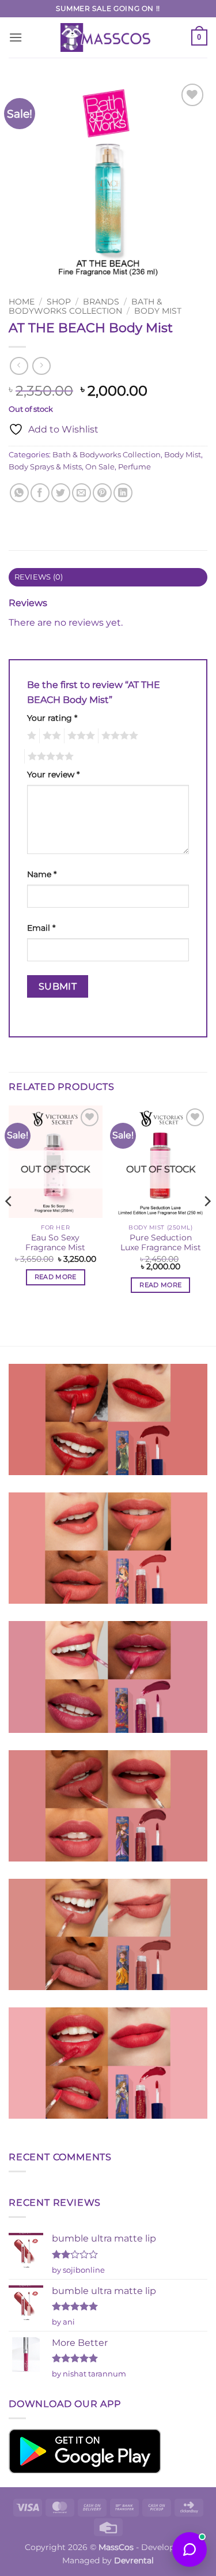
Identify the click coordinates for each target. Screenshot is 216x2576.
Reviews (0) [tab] (39, 577)
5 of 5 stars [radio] (49, 757)
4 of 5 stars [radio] (118, 736)
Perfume (134, 467)
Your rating (52, 718)
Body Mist (158, 311)
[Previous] (9, 1225)
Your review (53, 774)
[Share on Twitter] (61, 493)
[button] (16, 37)
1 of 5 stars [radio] (30, 736)
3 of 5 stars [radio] (79, 736)
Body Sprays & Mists (45, 467)
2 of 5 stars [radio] (50, 736)
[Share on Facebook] (40, 493)
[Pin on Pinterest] (102, 493)
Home (22, 302)
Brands (101, 302)
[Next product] (19, 366)
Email (41, 928)
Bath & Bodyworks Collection (85, 306)
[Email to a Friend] (82, 493)
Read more (56, 1277)
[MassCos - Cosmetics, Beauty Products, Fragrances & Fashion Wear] (108, 37)
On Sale (100, 467)
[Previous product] (41, 366)
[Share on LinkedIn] (123, 493)
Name (42, 874)
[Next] (207, 1225)
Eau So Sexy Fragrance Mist (55, 1243)
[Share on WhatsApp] (19, 493)
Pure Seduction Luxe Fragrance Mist (161, 1243)
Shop (59, 302)
